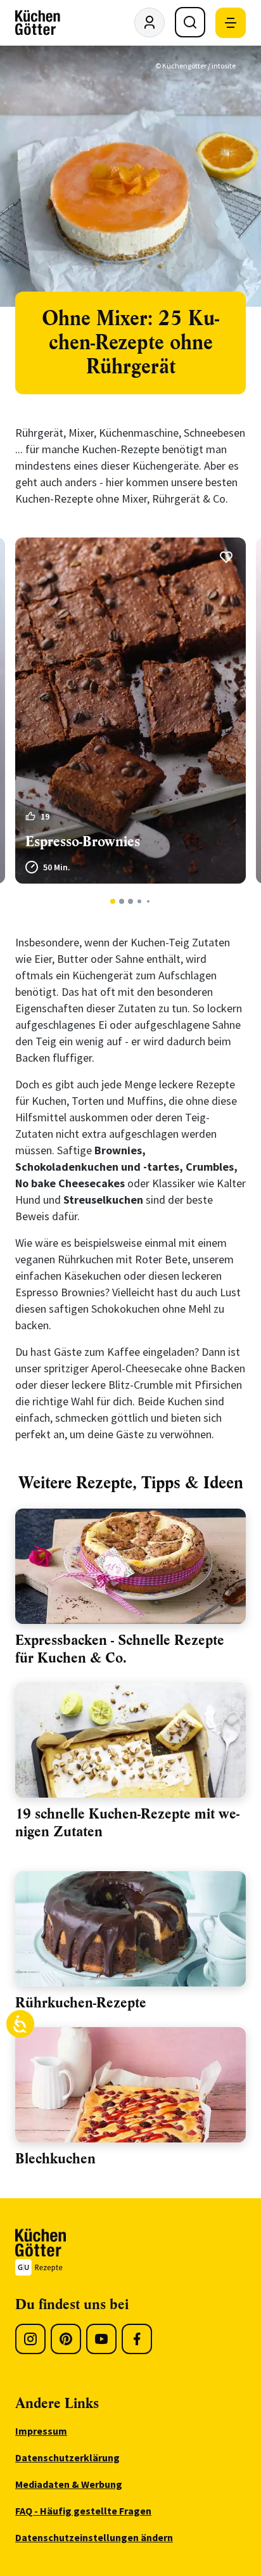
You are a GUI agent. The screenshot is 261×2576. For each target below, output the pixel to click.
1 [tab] (113, 901)
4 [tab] (139, 901)
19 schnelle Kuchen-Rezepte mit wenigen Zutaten (127, 1823)
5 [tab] (148, 901)
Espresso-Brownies (83, 841)
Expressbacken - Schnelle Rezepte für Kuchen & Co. (120, 1649)
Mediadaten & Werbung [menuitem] (69, 2484)
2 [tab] (122, 901)
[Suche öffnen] (190, 22)
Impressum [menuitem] (41, 2431)
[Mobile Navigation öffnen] (231, 23)
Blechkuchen (55, 2159)
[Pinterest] (66, 2339)
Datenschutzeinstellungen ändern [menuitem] (94, 2537)
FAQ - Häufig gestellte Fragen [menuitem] (83, 2511)
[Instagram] (30, 2339)
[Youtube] (101, 2339)
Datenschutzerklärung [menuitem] (67, 2457)
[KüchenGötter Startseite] (38, 23)
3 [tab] (131, 901)
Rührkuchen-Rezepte (81, 2003)
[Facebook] (137, 2339)
